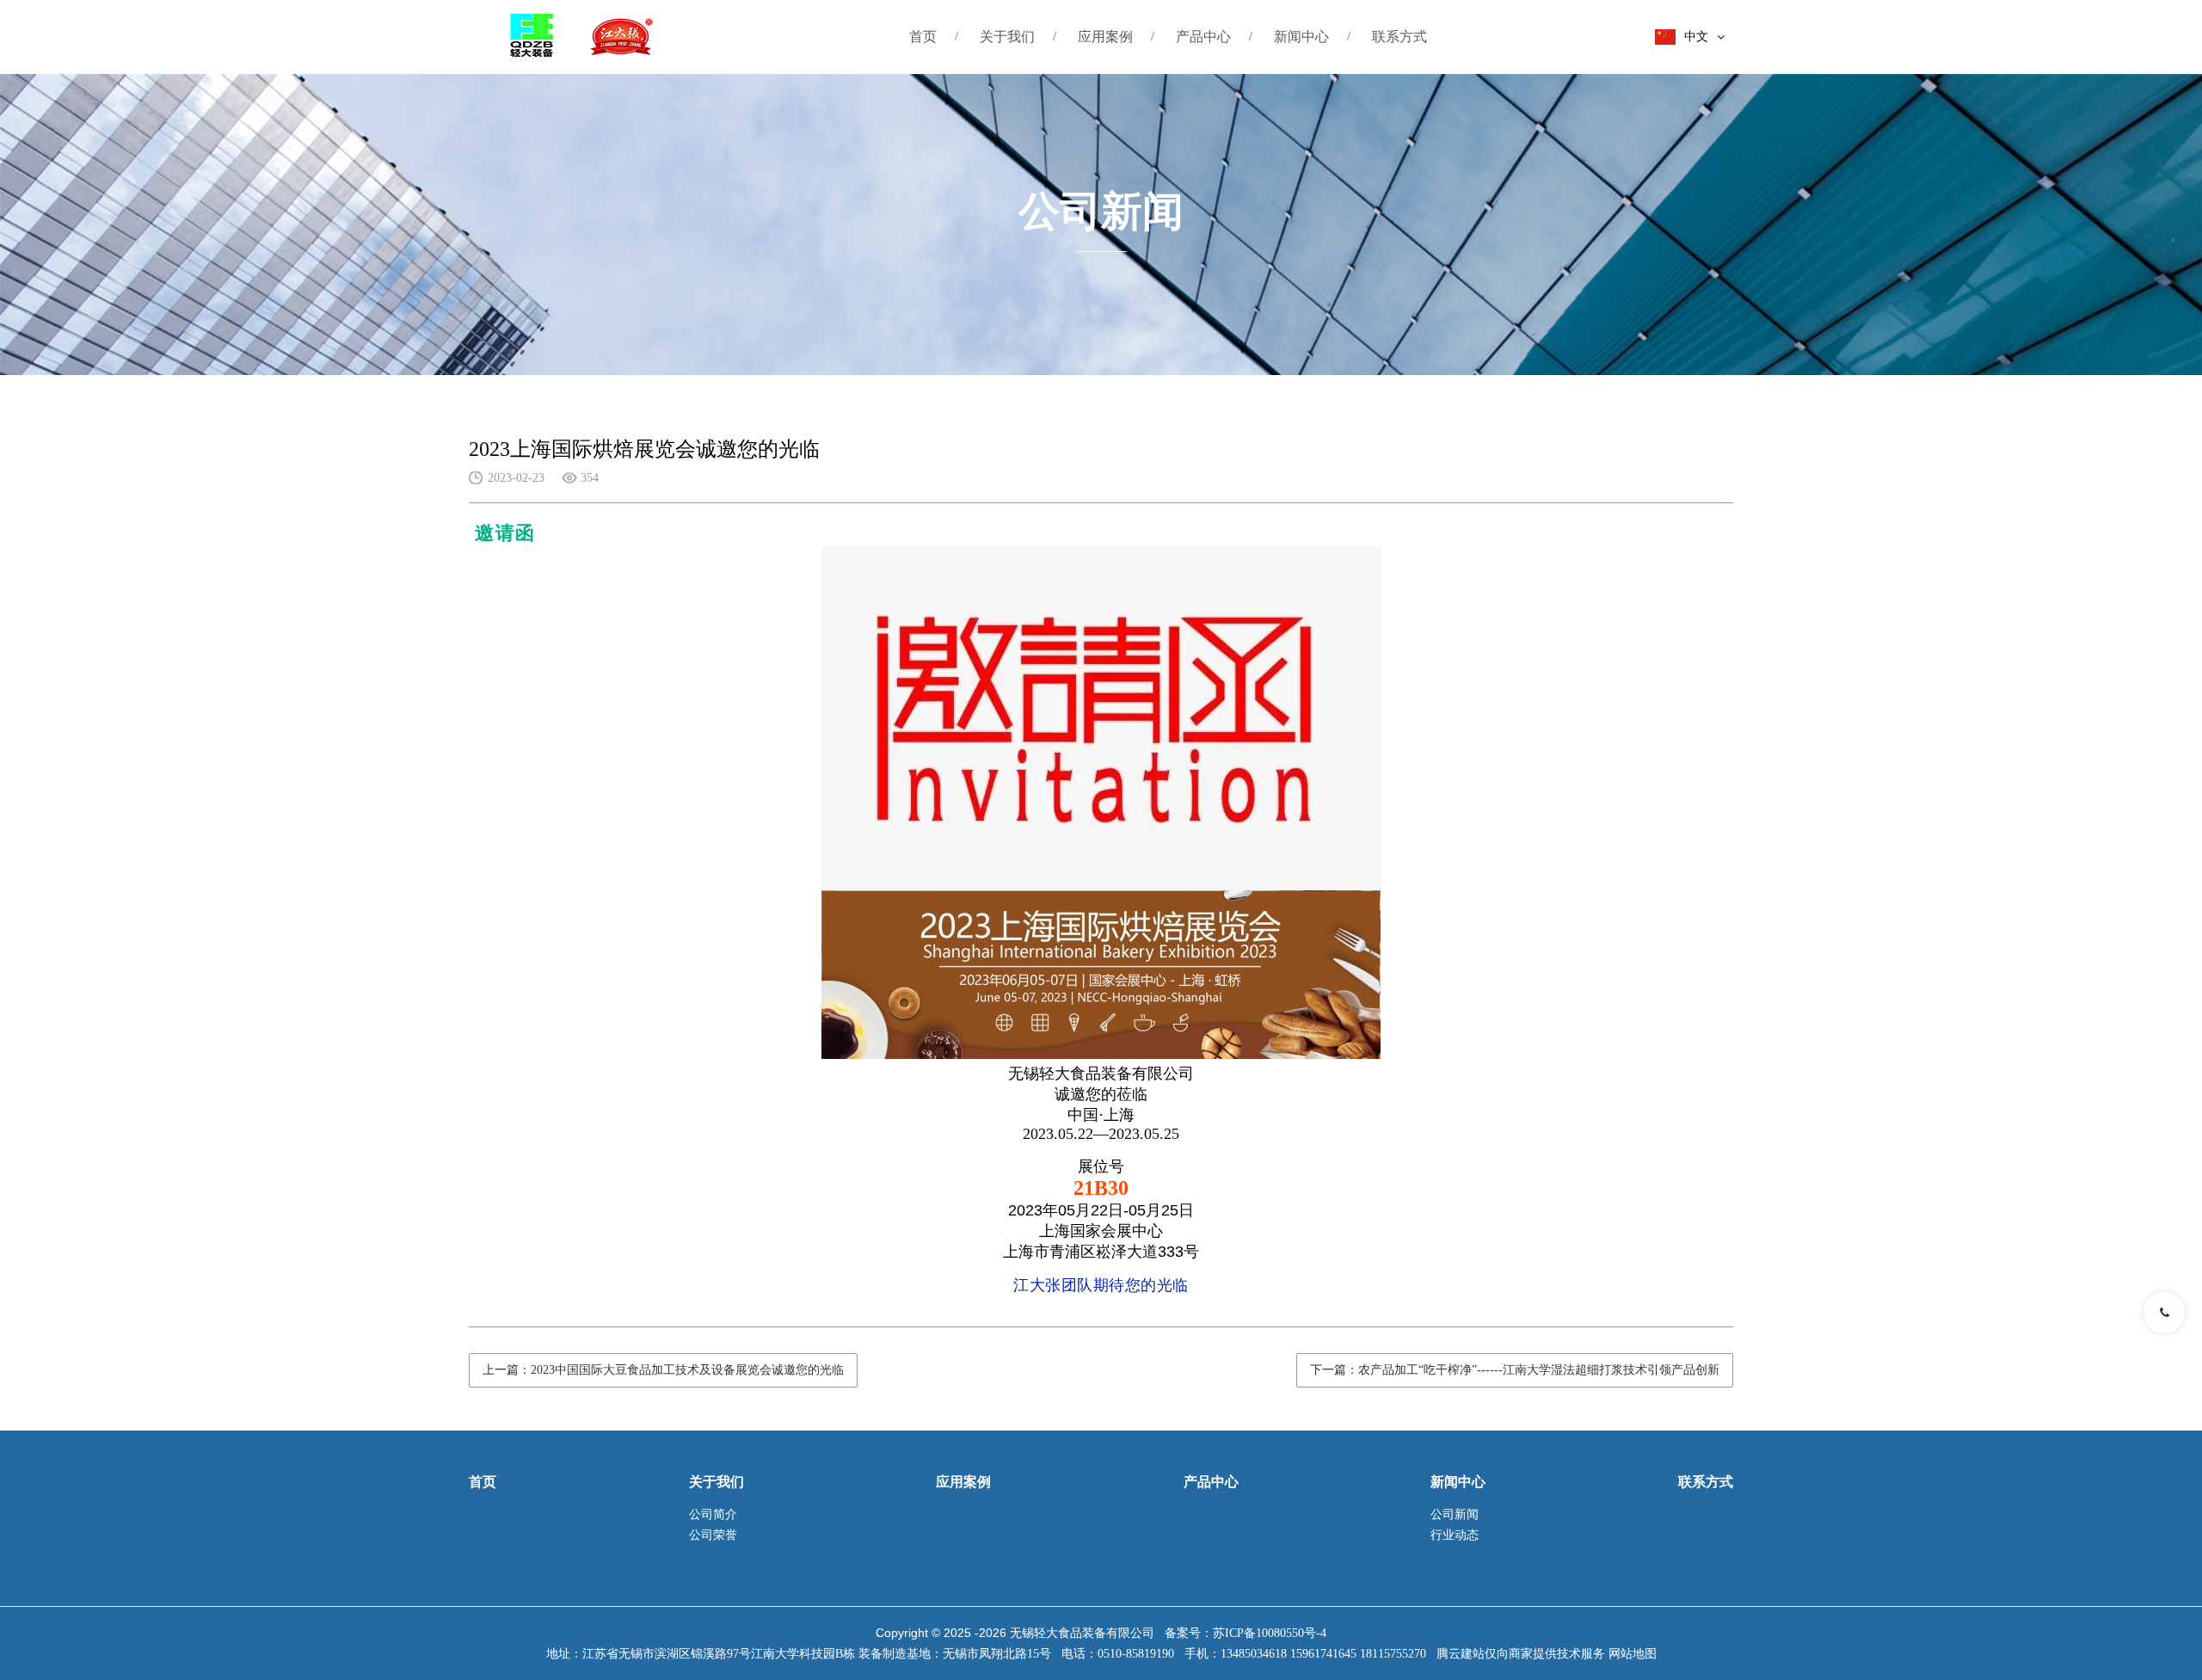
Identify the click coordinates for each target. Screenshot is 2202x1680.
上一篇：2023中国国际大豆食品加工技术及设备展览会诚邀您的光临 (663, 1370)
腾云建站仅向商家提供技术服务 (1521, 1654)
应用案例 (1105, 37)
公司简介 (713, 1514)
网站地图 (1633, 1654)
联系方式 (1399, 37)
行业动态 (1455, 1535)
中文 (1696, 37)
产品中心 (1203, 37)
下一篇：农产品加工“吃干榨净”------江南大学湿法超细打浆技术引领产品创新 (1515, 1370)
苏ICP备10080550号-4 (1270, 1633)
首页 (923, 37)
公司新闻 (1455, 1514)
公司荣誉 (713, 1535)
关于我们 (1007, 37)
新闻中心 (1301, 37)
